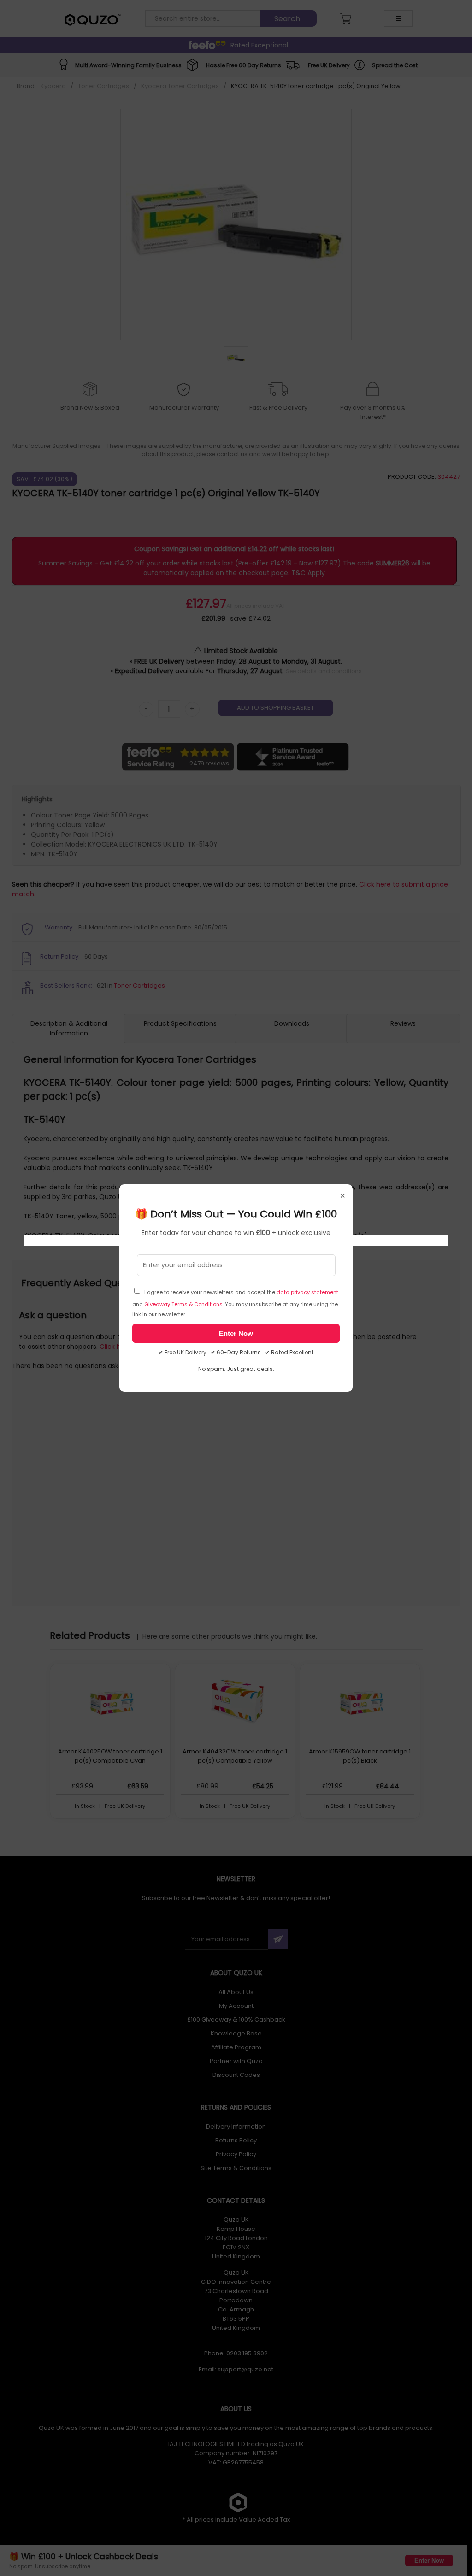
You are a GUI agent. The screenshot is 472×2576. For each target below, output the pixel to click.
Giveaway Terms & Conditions (183, 1304)
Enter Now (236, 1333)
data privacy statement (307, 1292)
